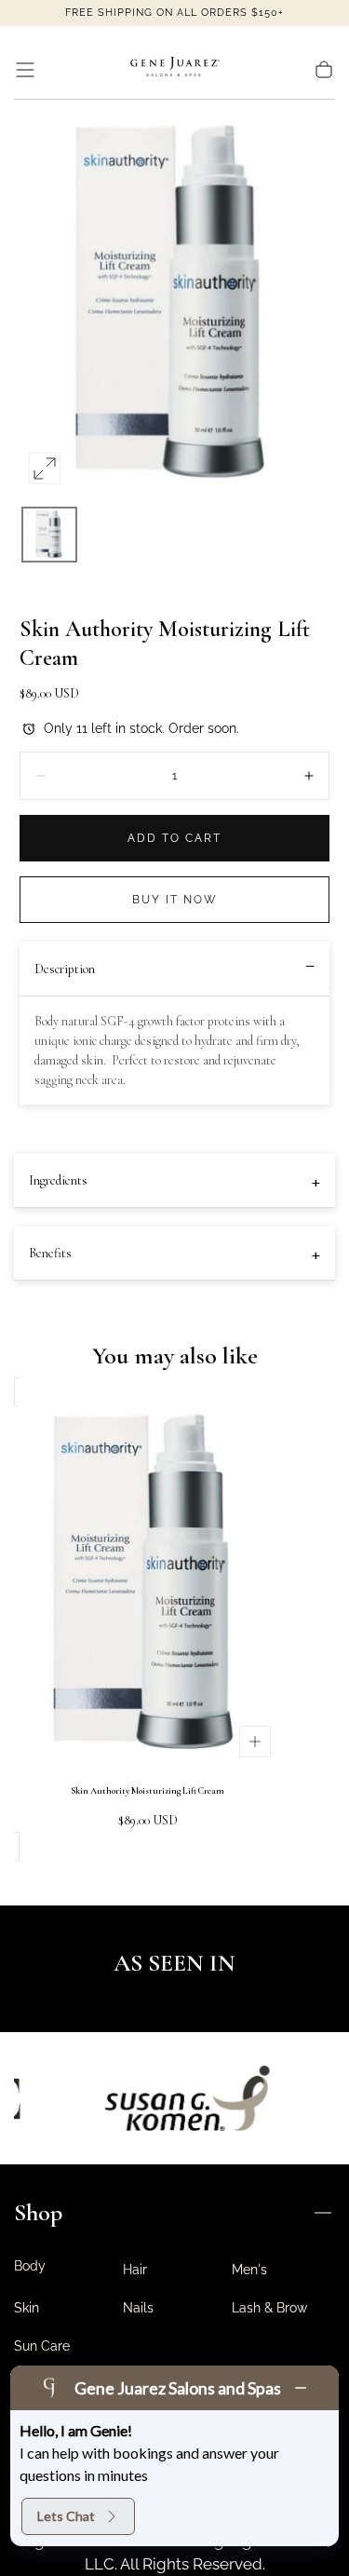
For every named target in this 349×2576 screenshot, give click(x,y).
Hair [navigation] (135, 2270)
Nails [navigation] (138, 2308)
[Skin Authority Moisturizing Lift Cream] (148, 1586)
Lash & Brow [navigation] (269, 2308)
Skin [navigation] (27, 2308)
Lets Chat (66, 2516)
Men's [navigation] (249, 2270)
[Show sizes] (255, 1742)
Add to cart (174, 838)
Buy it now (175, 900)
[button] (25, 70)
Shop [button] (38, 2212)
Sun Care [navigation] (42, 2346)
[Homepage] (175, 70)
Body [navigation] (30, 2266)
